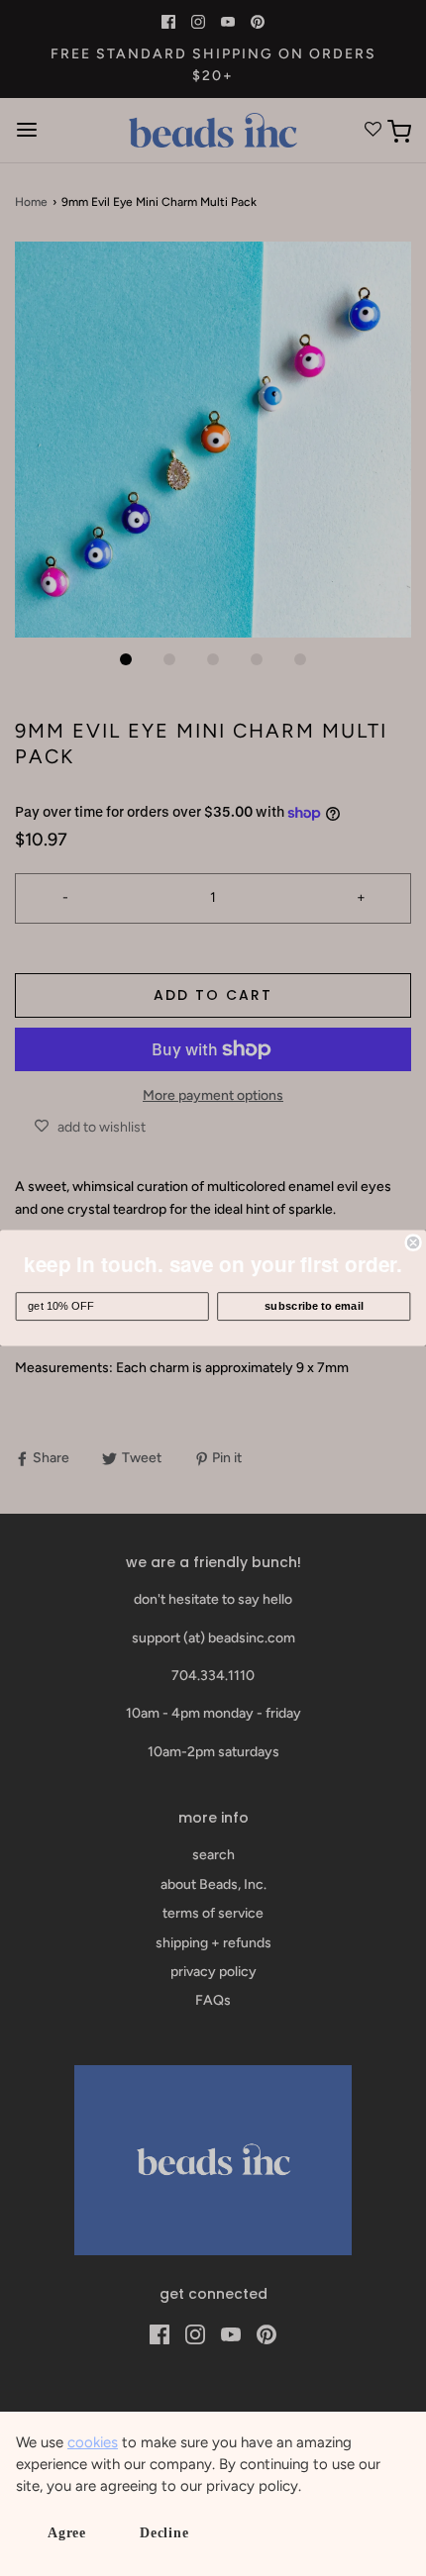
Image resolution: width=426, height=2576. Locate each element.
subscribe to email (314, 1306)
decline (164, 2533)
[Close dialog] (413, 1242)
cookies (93, 2442)
